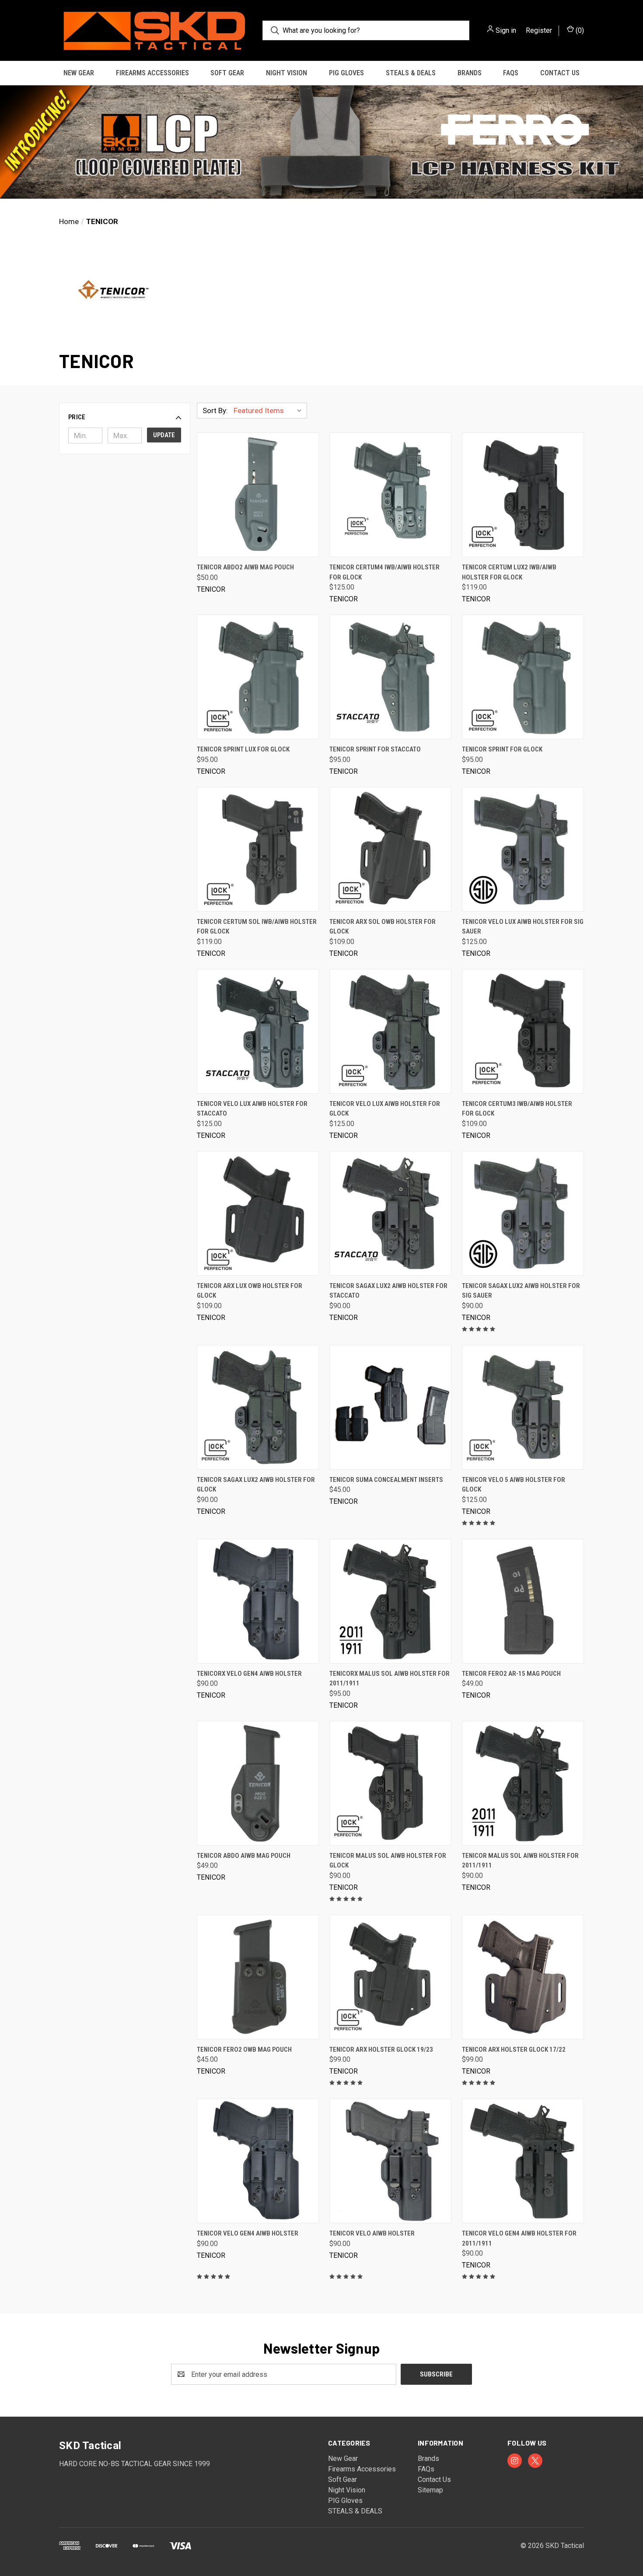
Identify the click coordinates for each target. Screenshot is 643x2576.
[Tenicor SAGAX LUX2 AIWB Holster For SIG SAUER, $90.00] (523, 1213)
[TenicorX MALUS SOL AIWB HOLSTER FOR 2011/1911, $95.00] (390, 1601)
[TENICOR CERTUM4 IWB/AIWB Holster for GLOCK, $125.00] (390, 495)
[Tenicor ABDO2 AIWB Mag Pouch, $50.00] (258, 495)
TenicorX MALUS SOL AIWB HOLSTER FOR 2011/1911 (390, 1679)
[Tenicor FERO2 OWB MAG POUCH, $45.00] (258, 1977)
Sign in (506, 30)
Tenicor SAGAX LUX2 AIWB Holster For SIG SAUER (521, 1291)
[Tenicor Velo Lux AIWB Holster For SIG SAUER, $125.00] (523, 849)
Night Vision (287, 73)
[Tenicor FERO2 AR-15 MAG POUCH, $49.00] (523, 1601)
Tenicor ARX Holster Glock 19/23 (381, 2050)
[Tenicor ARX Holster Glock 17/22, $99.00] (523, 1977)
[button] (321, 142)
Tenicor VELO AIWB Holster (372, 2233)
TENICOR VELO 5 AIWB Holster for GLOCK (514, 1485)
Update (164, 435)
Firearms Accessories (152, 73)
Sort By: (215, 411)
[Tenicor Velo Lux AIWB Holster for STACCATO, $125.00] (258, 1031)
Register (539, 30)
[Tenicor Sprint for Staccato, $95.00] (390, 677)
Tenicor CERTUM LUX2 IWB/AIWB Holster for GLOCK (509, 572)
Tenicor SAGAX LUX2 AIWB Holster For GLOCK (256, 1485)
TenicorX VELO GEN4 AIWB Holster (249, 1674)
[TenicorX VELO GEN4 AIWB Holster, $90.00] (258, 1601)
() (579, 30)
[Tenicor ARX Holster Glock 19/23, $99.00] (390, 1977)
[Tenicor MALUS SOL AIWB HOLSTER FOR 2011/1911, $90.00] (523, 1783)
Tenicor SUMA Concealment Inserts (386, 1480)
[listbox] (269, 411)
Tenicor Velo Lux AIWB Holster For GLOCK (385, 1109)
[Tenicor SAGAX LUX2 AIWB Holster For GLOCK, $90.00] (258, 1407)
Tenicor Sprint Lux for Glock (243, 749)
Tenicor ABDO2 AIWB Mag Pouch (245, 567)
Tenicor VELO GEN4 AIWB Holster (248, 2233)
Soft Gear (227, 73)
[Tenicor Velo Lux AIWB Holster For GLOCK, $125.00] (390, 1031)
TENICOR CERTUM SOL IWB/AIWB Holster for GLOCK (257, 927)
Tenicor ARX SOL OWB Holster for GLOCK (383, 927)
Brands (470, 73)
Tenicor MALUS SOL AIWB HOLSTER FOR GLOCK (388, 1861)
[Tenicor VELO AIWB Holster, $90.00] (390, 2161)
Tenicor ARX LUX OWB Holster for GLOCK (250, 1291)
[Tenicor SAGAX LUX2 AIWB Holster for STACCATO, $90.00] (390, 1213)
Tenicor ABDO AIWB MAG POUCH (244, 1856)
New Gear (79, 73)
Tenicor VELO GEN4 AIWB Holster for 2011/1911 (519, 2238)
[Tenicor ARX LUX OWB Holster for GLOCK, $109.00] (258, 1213)
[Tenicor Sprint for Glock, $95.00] (523, 677)
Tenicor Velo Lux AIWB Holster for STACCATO (252, 1109)
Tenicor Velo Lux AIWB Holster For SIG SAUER (523, 927)
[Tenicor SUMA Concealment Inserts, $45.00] (390, 1407)
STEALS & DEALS (411, 73)
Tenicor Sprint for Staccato (375, 749)
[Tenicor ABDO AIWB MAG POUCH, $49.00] (258, 1783)
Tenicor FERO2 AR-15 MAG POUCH (511, 1674)
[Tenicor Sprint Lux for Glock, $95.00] (258, 677)
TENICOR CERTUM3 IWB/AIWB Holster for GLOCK (517, 1109)
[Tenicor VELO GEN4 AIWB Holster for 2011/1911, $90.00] (523, 2161)
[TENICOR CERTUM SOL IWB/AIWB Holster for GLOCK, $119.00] (258, 849)
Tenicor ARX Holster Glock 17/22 (514, 2050)
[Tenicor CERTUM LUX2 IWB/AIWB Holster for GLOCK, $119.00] (523, 495)
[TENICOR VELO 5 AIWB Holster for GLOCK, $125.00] (523, 1407)
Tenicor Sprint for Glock (502, 749)
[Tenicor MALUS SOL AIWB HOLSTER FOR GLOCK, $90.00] (390, 1783)
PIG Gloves (346, 73)
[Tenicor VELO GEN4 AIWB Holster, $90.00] (258, 2161)
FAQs (511, 73)
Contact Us (560, 73)
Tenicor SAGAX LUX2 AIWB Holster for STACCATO (388, 1291)
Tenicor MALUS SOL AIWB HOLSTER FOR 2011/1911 (520, 1861)
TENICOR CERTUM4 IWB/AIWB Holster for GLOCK (384, 572)
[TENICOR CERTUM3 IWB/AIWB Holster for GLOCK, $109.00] (523, 1031)
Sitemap (430, 2490)
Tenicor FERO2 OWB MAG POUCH (244, 2050)
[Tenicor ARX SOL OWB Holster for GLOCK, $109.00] (390, 849)
